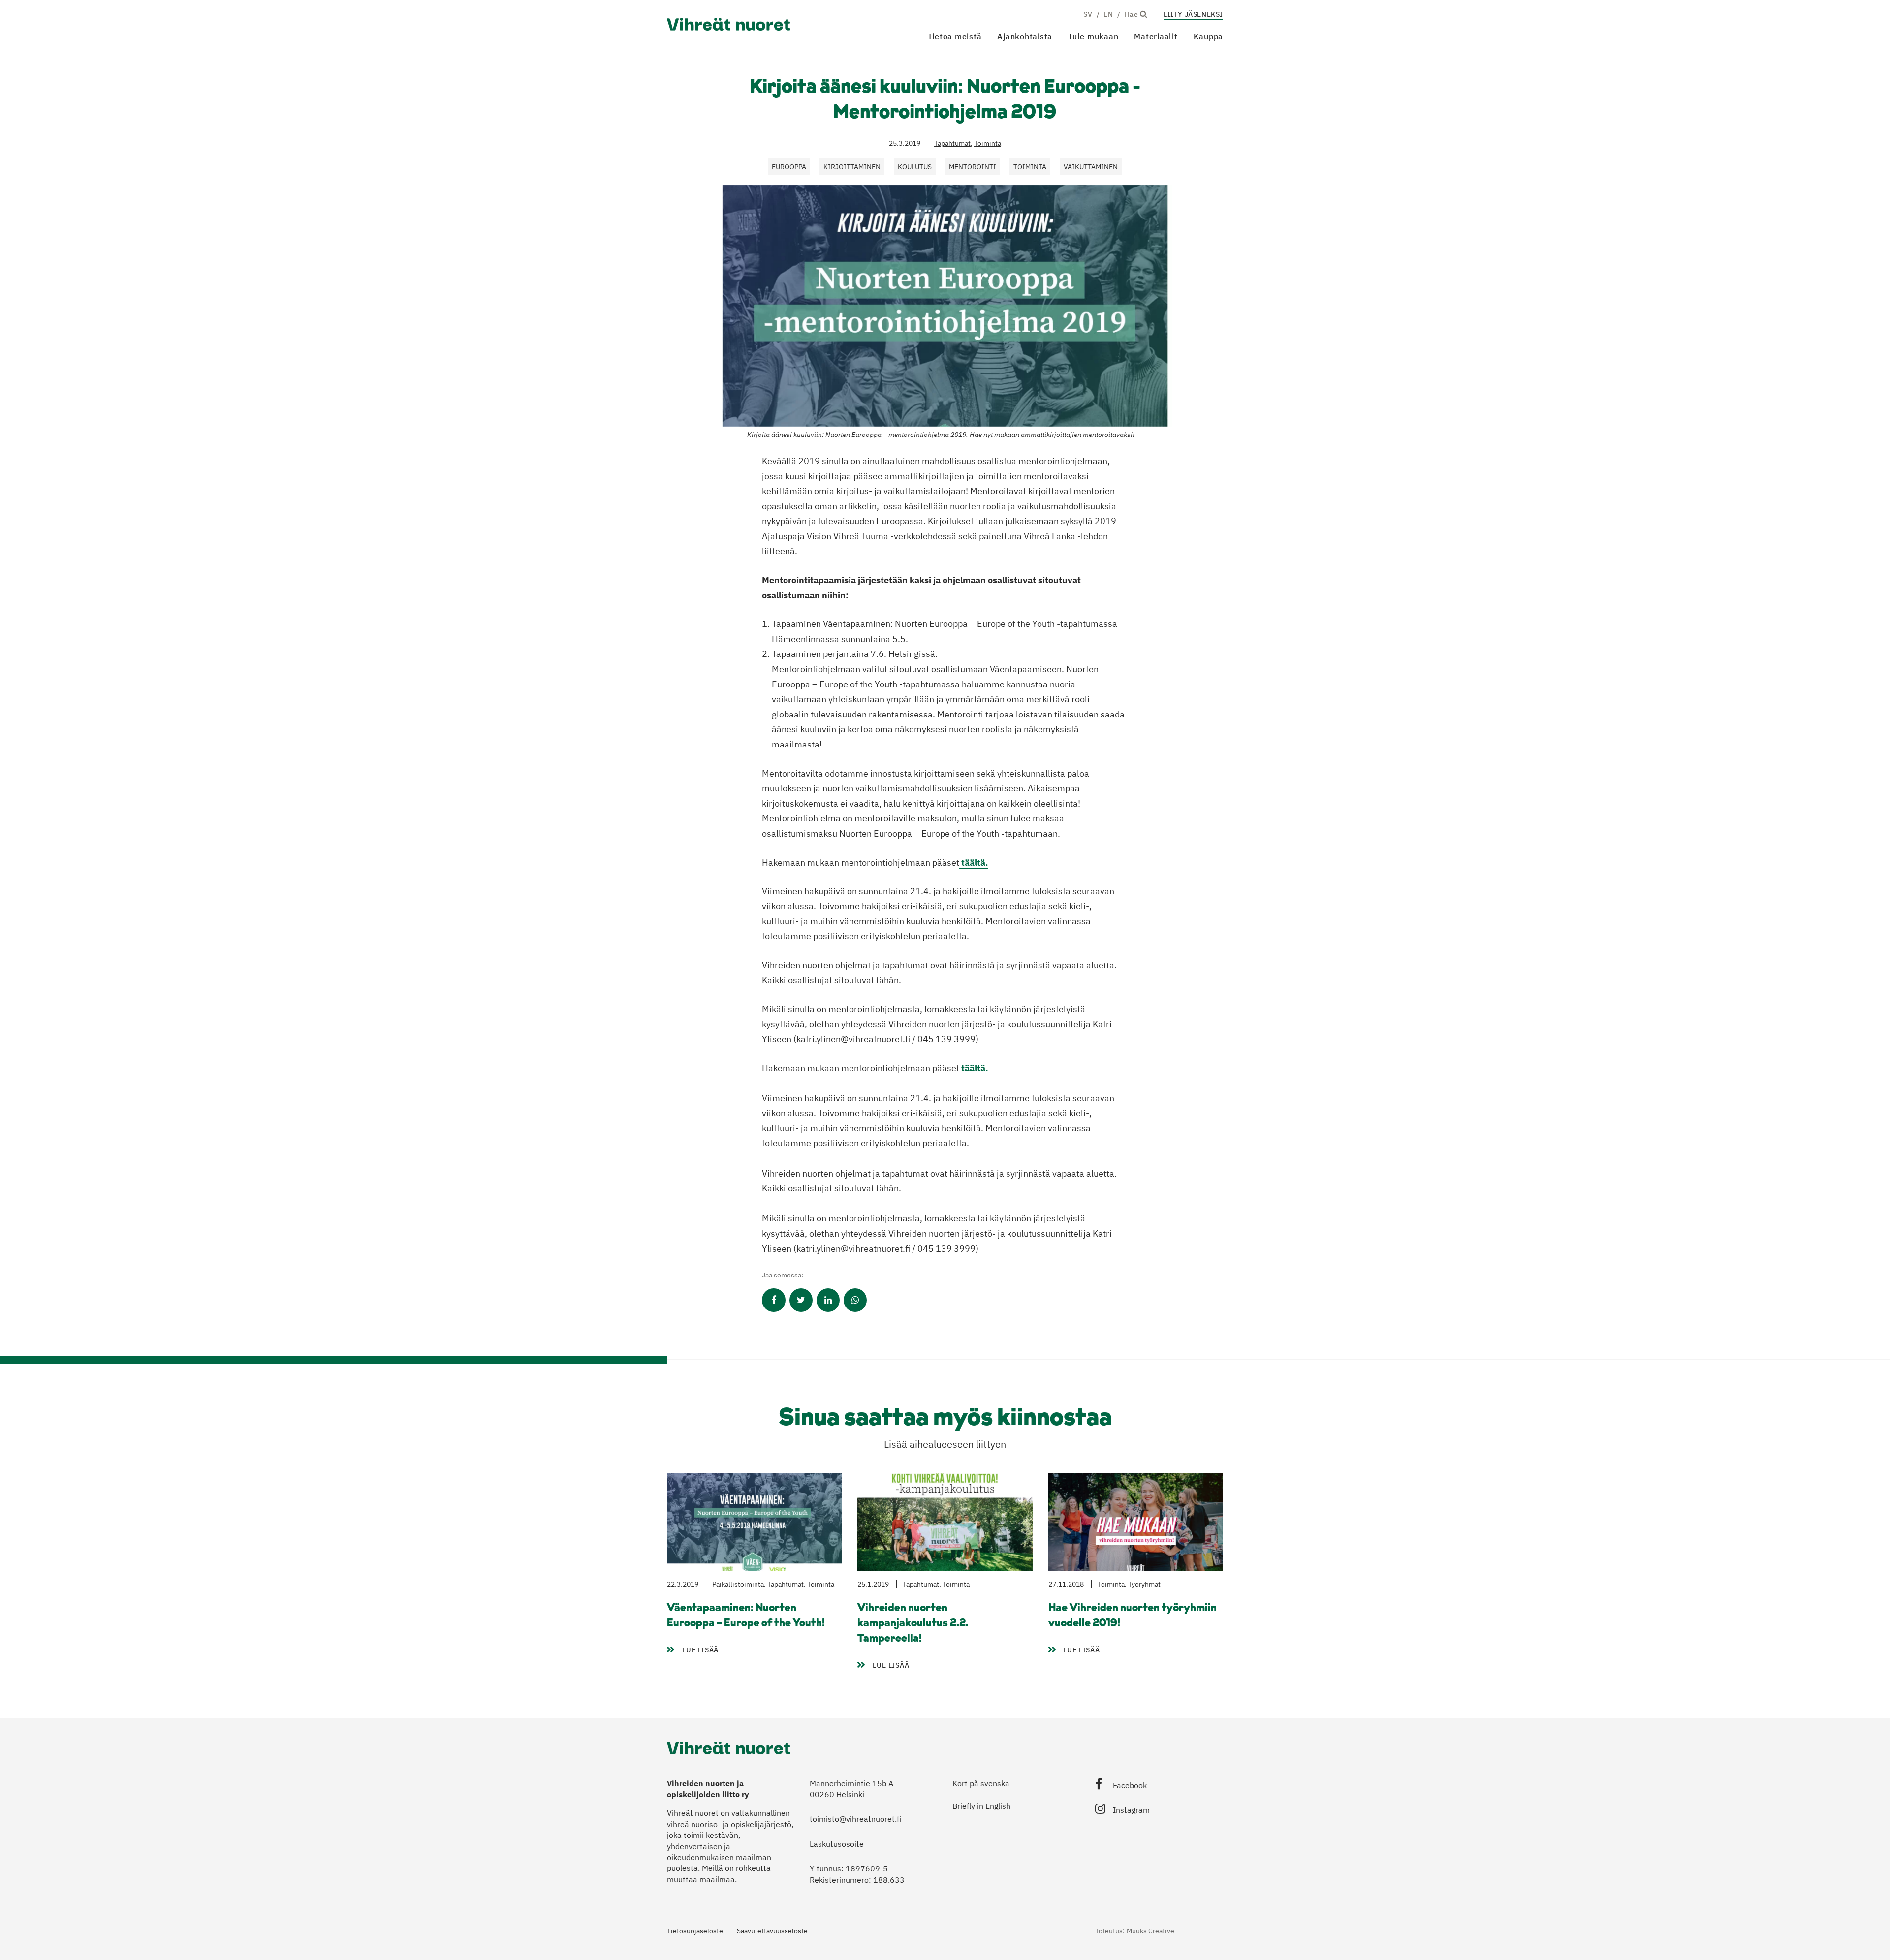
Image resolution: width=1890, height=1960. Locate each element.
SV (1088, 14)
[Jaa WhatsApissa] (855, 1300)
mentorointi (973, 167)
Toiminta (988, 143)
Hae (1132, 14)
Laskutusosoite (837, 1844)
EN (1108, 14)
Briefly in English (981, 1806)
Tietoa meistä (955, 36)
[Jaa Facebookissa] (773, 1300)
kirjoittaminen (852, 167)
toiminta (1030, 167)
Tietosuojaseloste (695, 1931)
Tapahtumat (952, 143)
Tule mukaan (1093, 36)
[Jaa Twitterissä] (801, 1300)
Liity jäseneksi (1193, 14)
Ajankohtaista (1025, 36)
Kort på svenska (981, 1783)
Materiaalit (1156, 36)
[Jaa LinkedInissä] (828, 1300)
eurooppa (789, 167)
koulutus (915, 167)
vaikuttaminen (1091, 167)
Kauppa (1209, 36)
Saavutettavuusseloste (772, 1931)
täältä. (974, 862)
